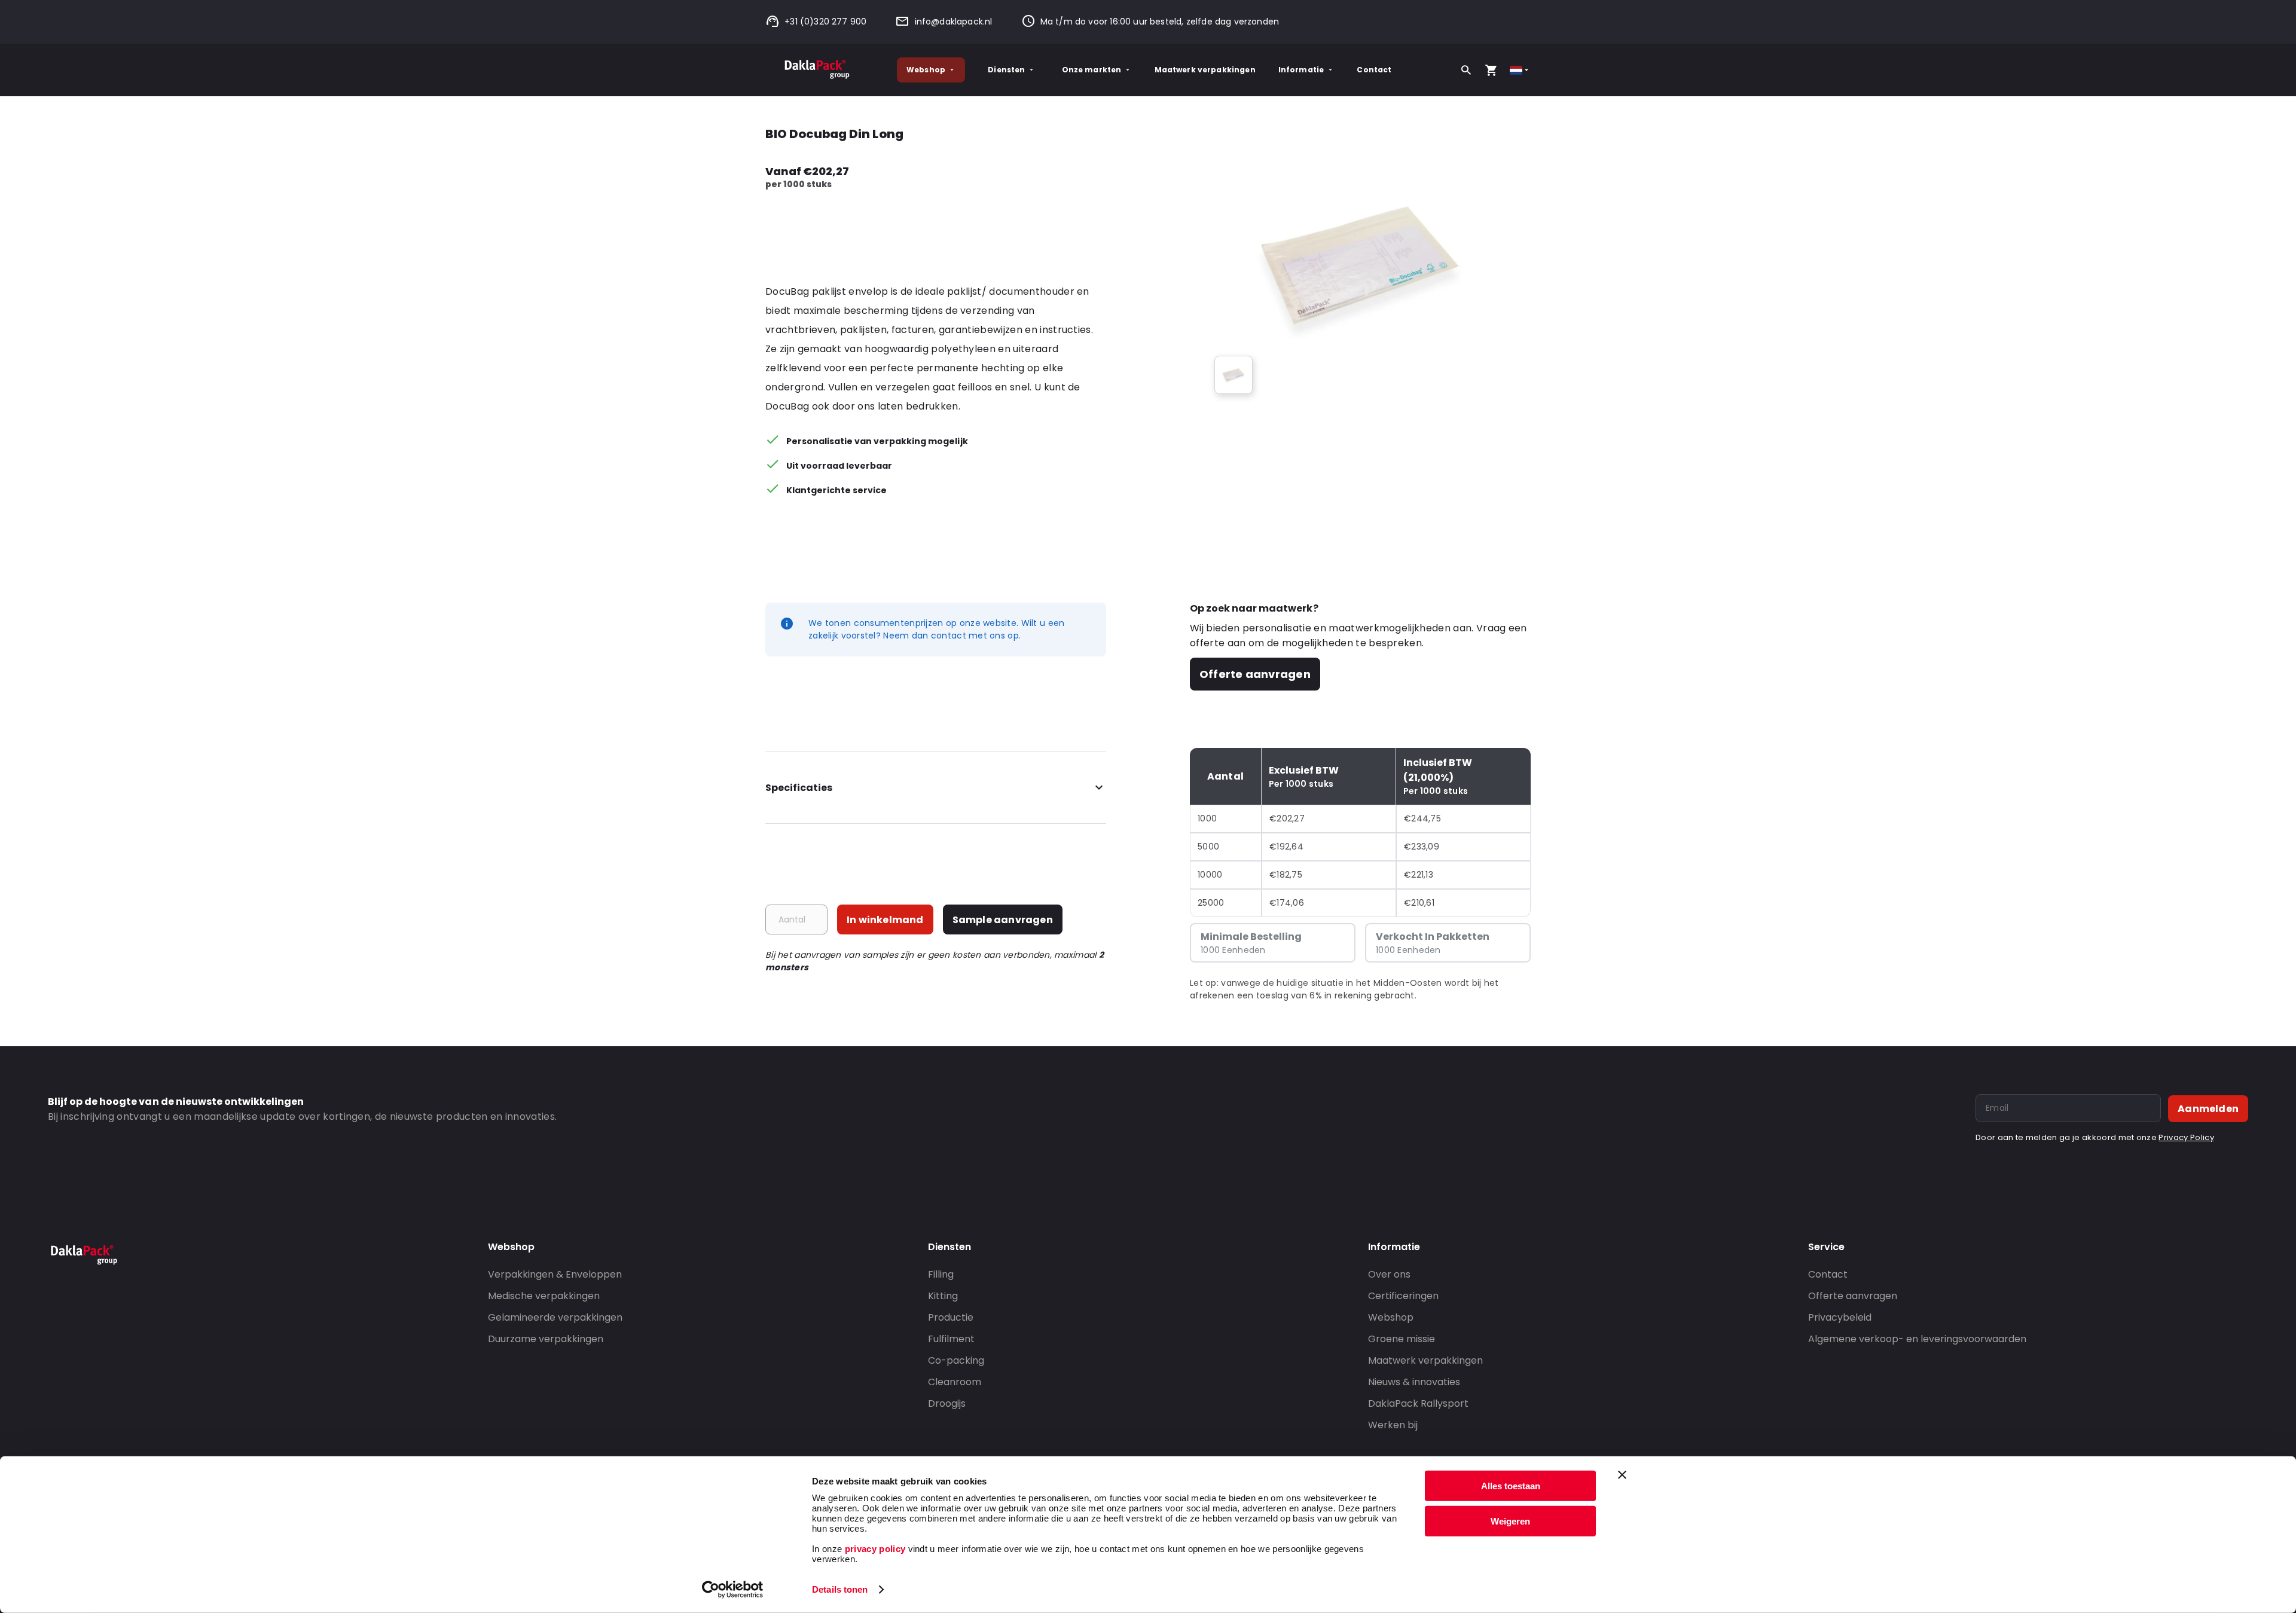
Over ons (1389, 1274)
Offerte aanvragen (1255, 674)
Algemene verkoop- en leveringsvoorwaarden (1917, 1339)
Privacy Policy (2186, 1137)
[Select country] (1520, 70)
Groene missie (1402, 1339)
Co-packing (956, 1360)
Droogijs (947, 1403)
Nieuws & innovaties (1414, 1382)
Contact (1374, 70)
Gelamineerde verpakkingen (555, 1317)
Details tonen (840, 1589)
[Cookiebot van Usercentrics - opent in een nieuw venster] (733, 1590)
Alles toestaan (1511, 1486)
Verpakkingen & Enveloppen (555, 1274)
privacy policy (874, 1549)
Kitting (943, 1296)
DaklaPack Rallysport (1418, 1403)
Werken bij (1393, 1425)
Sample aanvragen (1003, 920)
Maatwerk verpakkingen (1205, 70)
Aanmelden (2208, 1109)
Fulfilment (951, 1339)
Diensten (1006, 70)
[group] (1234, 375)
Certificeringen (1403, 1296)
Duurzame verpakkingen (546, 1339)
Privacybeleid (1840, 1317)
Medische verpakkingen (544, 1296)
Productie (951, 1317)
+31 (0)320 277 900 (825, 22)
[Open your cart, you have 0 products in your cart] (1491, 70)
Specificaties (799, 788)
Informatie (1301, 70)
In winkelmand (885, 920)
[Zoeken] (1466, 70)
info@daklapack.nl (953, 22)
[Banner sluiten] (1622, 1475)
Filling (941, 1274)
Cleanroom (955, 1382)
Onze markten (1092, 70)
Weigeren (1510, 1521)
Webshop (926, 70)
